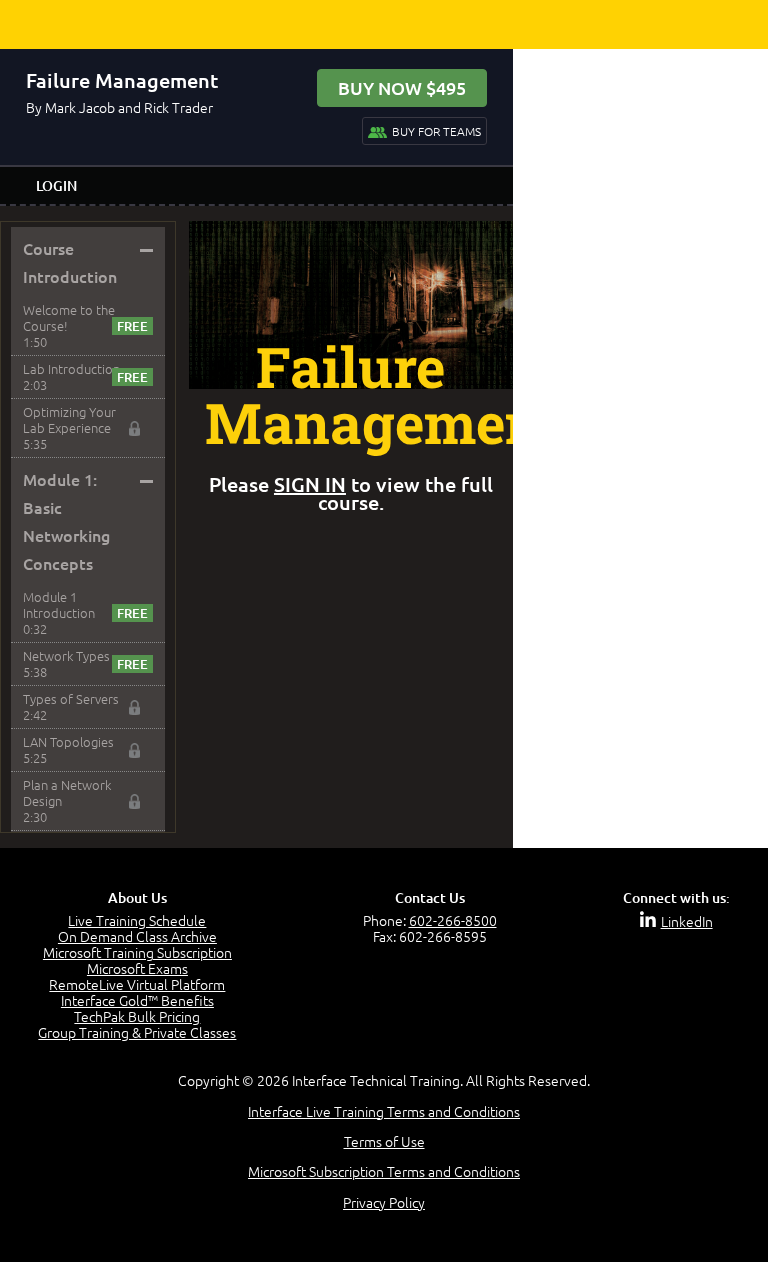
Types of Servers (71, 698)
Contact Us (430, 897)
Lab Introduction (71, 368)
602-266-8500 (453, 920)
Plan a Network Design (67, 792)
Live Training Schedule (137, 920)
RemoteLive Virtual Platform (137, 984)
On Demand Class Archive (137, 936)
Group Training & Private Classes (137, 1032)
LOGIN (56, 185)
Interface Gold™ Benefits (137, 1000)
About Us (137, 897)
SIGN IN (310, 484)
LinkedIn (687, 921)
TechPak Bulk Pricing (137, 1016)
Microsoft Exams (137, 968)
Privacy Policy (384, 1202)
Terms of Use (384, 1141)
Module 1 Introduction (59, 604)
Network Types (66, 655)
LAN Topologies (68, 741)
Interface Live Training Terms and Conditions (384, 1111)
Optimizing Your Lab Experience (69, 419)
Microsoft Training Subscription (137, 952)
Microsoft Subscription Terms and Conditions (384, 1171)
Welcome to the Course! (69, 317)
